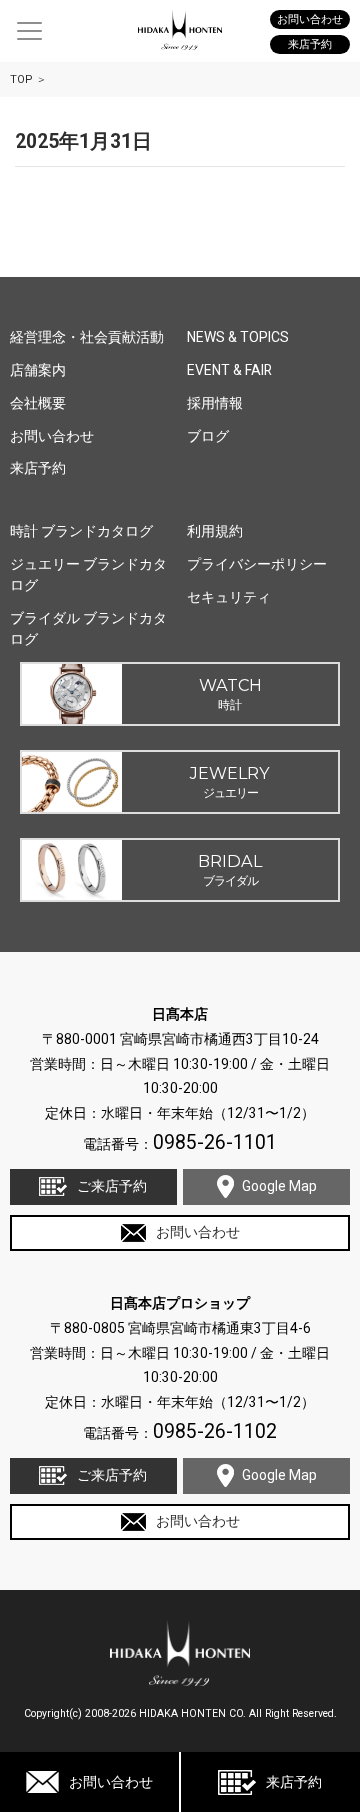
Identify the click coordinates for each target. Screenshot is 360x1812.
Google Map (279, 1186)
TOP (21, 79)
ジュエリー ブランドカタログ (88, 574)
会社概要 (38, 403)
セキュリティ (229, 597)
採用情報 (215, 403)
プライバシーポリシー (257, 564)
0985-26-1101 (215, 1142)
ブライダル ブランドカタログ (88, 628)
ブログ (208, 436)
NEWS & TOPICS (238, 337)
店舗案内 (38, 370)
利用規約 (215, 531)
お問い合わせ (111, 1782)
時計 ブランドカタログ (81, 531)
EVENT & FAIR (229, 370)
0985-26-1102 (215, 1431)
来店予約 (294, 1782)
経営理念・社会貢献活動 (87, 337)
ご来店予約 (112, 1186)
